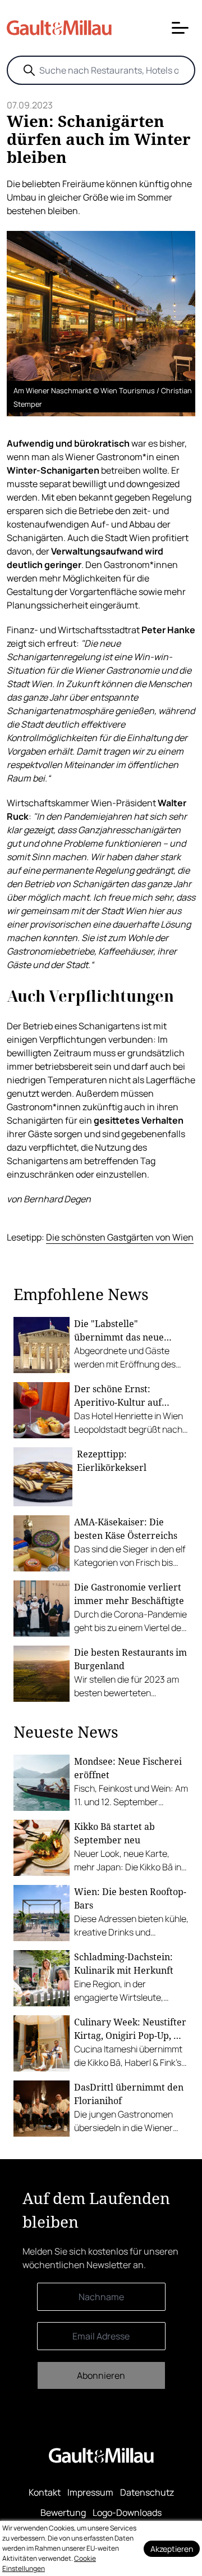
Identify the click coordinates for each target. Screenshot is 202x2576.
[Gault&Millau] (101, 2455)
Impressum (90, 2492)
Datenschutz (147, 2492)
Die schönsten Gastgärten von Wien (120, 1237)
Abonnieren (101, 2375)
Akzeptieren (172, 2549)
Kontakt (45, 2492)
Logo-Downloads (127, 2513)
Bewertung (63, 2513)
